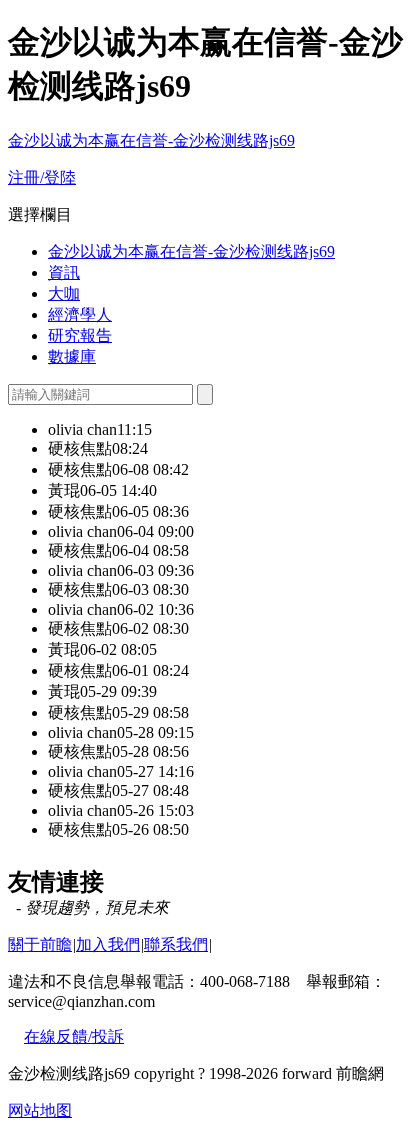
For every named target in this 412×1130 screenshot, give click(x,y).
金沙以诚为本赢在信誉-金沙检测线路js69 (151, 140)
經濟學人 (80, 314)
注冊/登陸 (42, 177)
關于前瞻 (40, 944)
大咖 (64, 293)
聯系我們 (176, 944)
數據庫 (72, 356)
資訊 (64, 272)
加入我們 (108, 944)
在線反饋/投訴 (74, 1036)
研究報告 (80, 335)
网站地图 (40, 1110)
